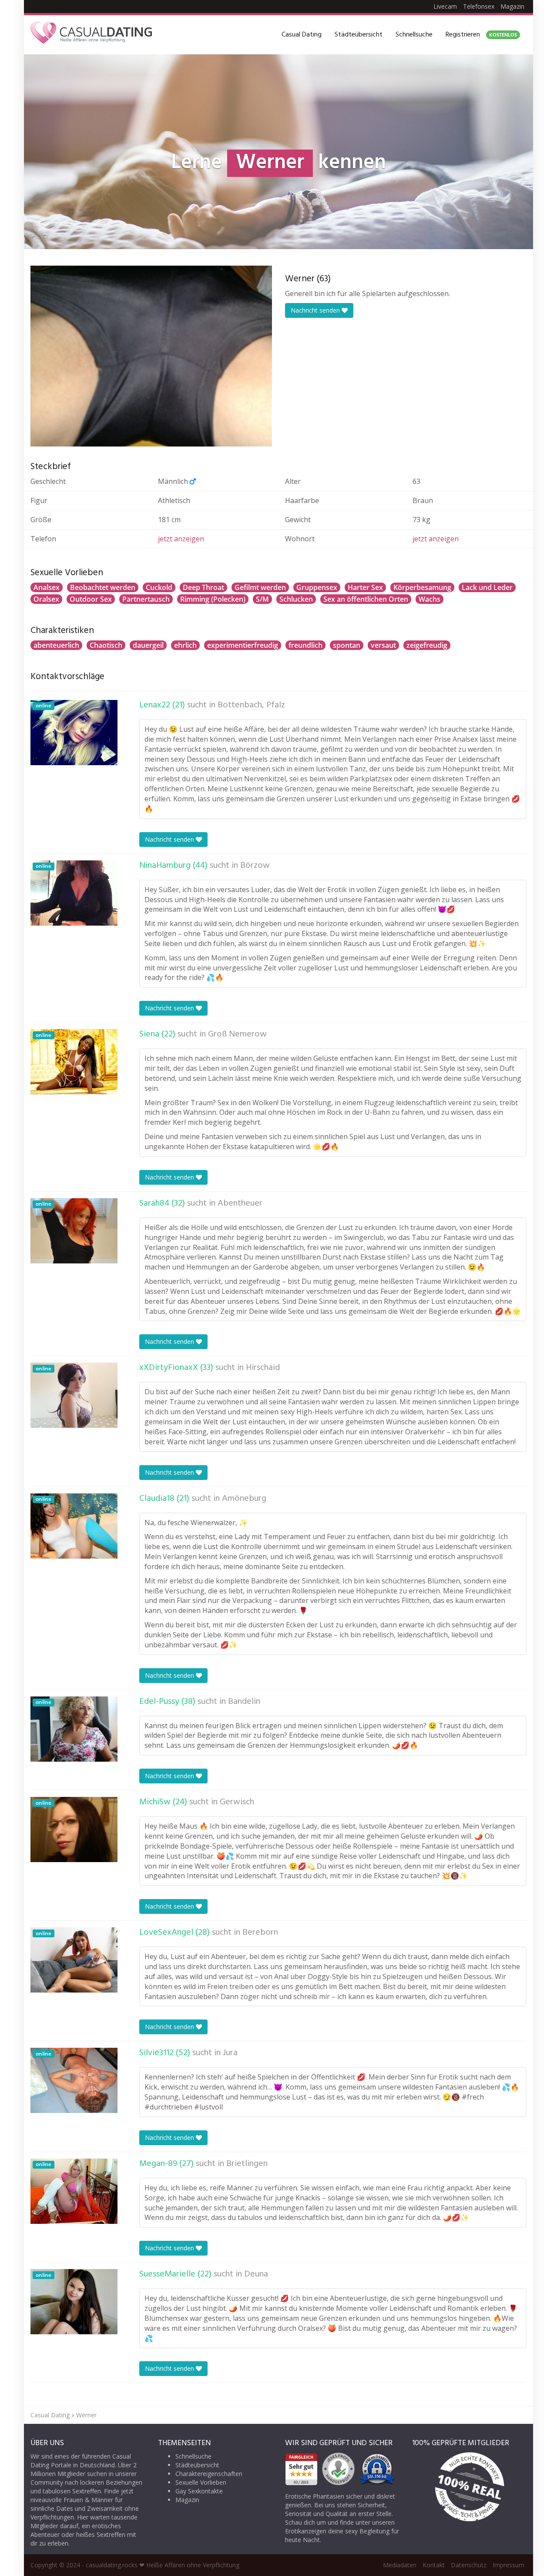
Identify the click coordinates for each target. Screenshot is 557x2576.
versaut (383, 645)
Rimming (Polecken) (213, 599)
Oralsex (46, 599)
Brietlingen (247, 2164)
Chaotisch (106, 645)
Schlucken (296, 599)
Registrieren (481, 35)
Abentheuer (240, 1203)
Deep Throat (203, 587)
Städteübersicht (359, 35)
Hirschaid (263, 1368)
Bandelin (244, 1702)
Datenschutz (469, 2565)
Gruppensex (317, 587)
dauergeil (148, 645)
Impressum (508, 2565)
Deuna (256, 2274)
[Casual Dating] (91, 35)
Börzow (255, 866)
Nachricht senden (316, 310)
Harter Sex (365, 587)
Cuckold (159, 587)
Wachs (429, 599)
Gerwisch (237, 1802)
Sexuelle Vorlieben (201, 2482)
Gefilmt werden (260, 587)
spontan (347, 645)
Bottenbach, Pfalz (251, 705)
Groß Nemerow (237, 1034)
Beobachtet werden (103, 587)
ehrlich (185, 645)
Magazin (512, 6)
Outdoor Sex (91, 599)
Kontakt (434, 2565)
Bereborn (260, 1933)
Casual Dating (302, 35)
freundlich (305, 645)
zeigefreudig (427, 645)
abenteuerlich (56, 645)
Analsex (47, 587)
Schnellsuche (414, 35)
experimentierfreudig (243, 645)
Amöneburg (244, 1499)
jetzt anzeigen (181, 539)
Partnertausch (146, 599)
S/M (262, 599)
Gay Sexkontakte (199, 2491)
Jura (230, 2053)
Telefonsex (479, 6)
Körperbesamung (422, 587)
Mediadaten (400, 2565)
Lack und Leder (487, 587)
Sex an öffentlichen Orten (366, 599)
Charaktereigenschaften (209, 2474)
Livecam (445, 6)
